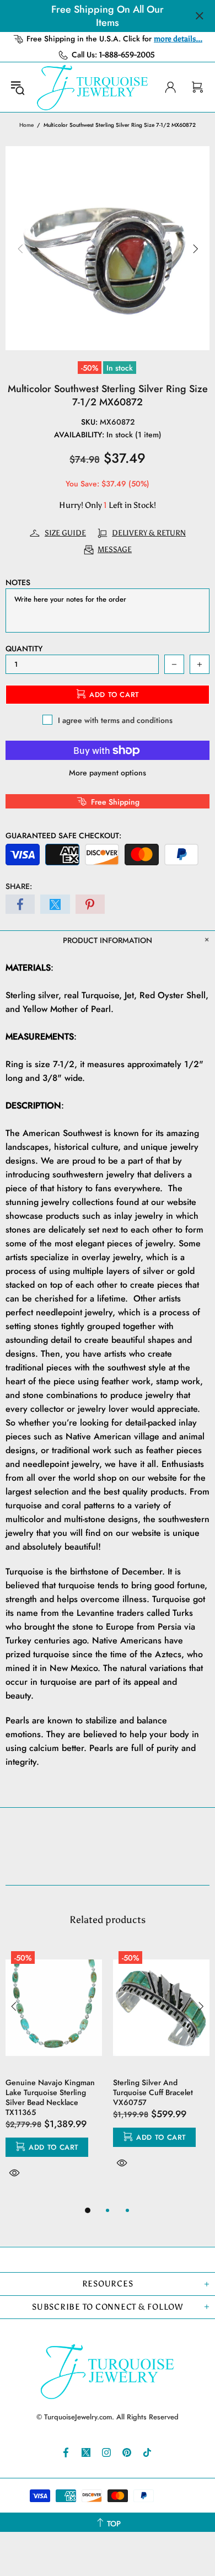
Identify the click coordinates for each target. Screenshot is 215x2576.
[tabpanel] (54, 2075)
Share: (19, 886)
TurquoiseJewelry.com (93, 87)
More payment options (108, 773)
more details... (178, 39)
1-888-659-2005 (127, 55)
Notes (18, 582)
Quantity (24, 649)
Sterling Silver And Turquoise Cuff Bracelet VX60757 (153, 2092)
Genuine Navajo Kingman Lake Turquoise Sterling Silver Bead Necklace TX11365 (50, 2097)
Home (26, 125)
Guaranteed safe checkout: (63, 836)
